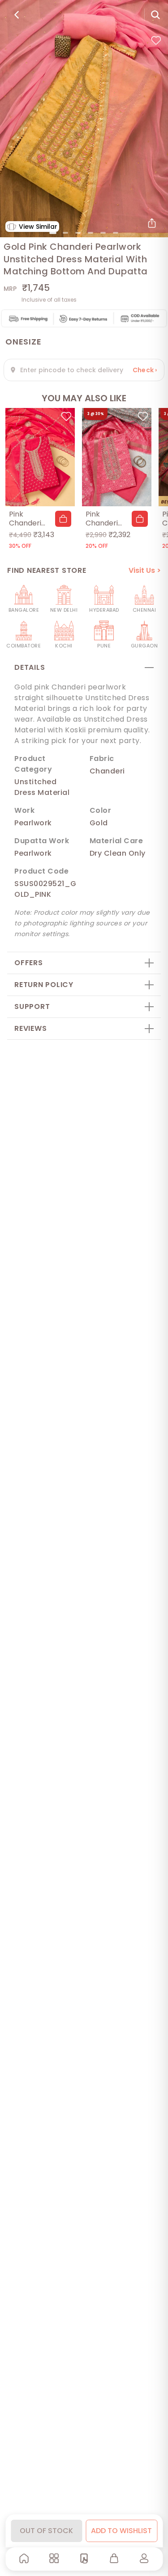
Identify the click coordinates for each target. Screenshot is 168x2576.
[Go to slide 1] (53, 233)
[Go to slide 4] (90, 233)
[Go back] (17, 15)
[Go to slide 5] (103, 233)
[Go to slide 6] (116, 233)
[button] (63, 519)
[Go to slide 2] (65, 233)
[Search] (155, 15)
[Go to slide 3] (78, 233)
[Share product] (152, 223)
